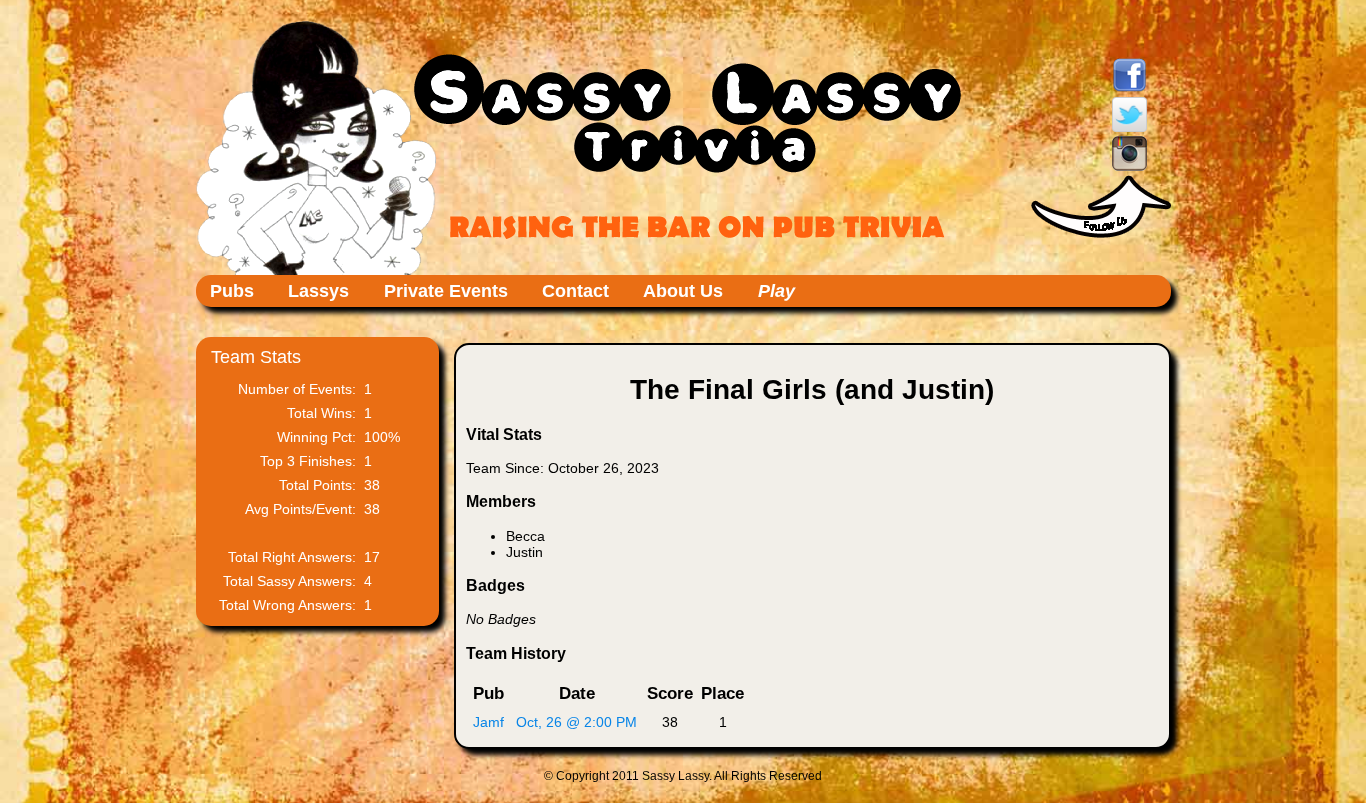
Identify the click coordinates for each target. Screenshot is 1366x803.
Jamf (488, 722)
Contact (575, 291)
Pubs (232, 291)
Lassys (318, 291)
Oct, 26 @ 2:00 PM (576, 722)
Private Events (446, 291)
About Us (683, 291)
